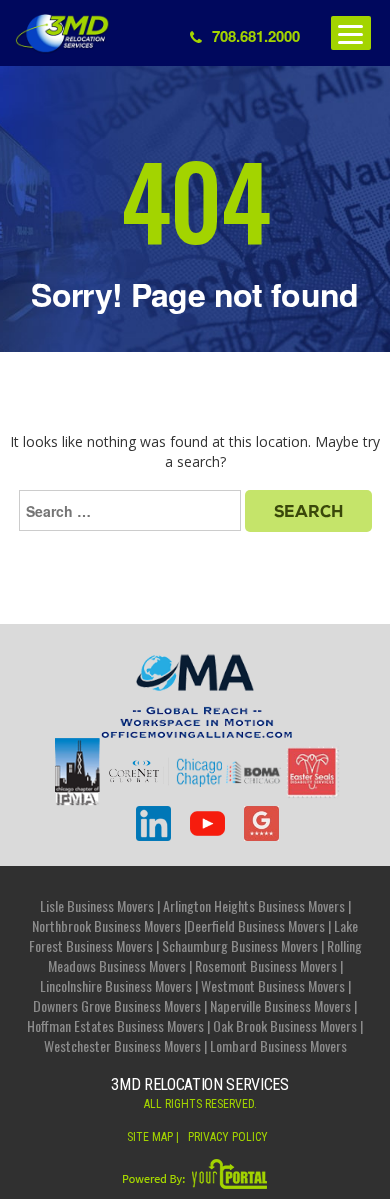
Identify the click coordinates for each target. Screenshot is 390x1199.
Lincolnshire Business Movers (116, 985)
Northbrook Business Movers (106, 925)
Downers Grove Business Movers (117, 1005)
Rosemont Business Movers (266, 965)
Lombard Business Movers (278, 1045)
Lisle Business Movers (97, 905)
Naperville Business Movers (280, 1005)
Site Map (150, 1137)
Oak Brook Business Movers (285, 1025)
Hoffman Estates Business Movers (115, 1025)
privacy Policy (228, 1137)
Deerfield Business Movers (256, 925)
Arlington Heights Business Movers (254, 905)
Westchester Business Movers (122, 1045)
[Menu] (351, 33)
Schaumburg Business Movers (240, 945)
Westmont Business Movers (273, 985)
